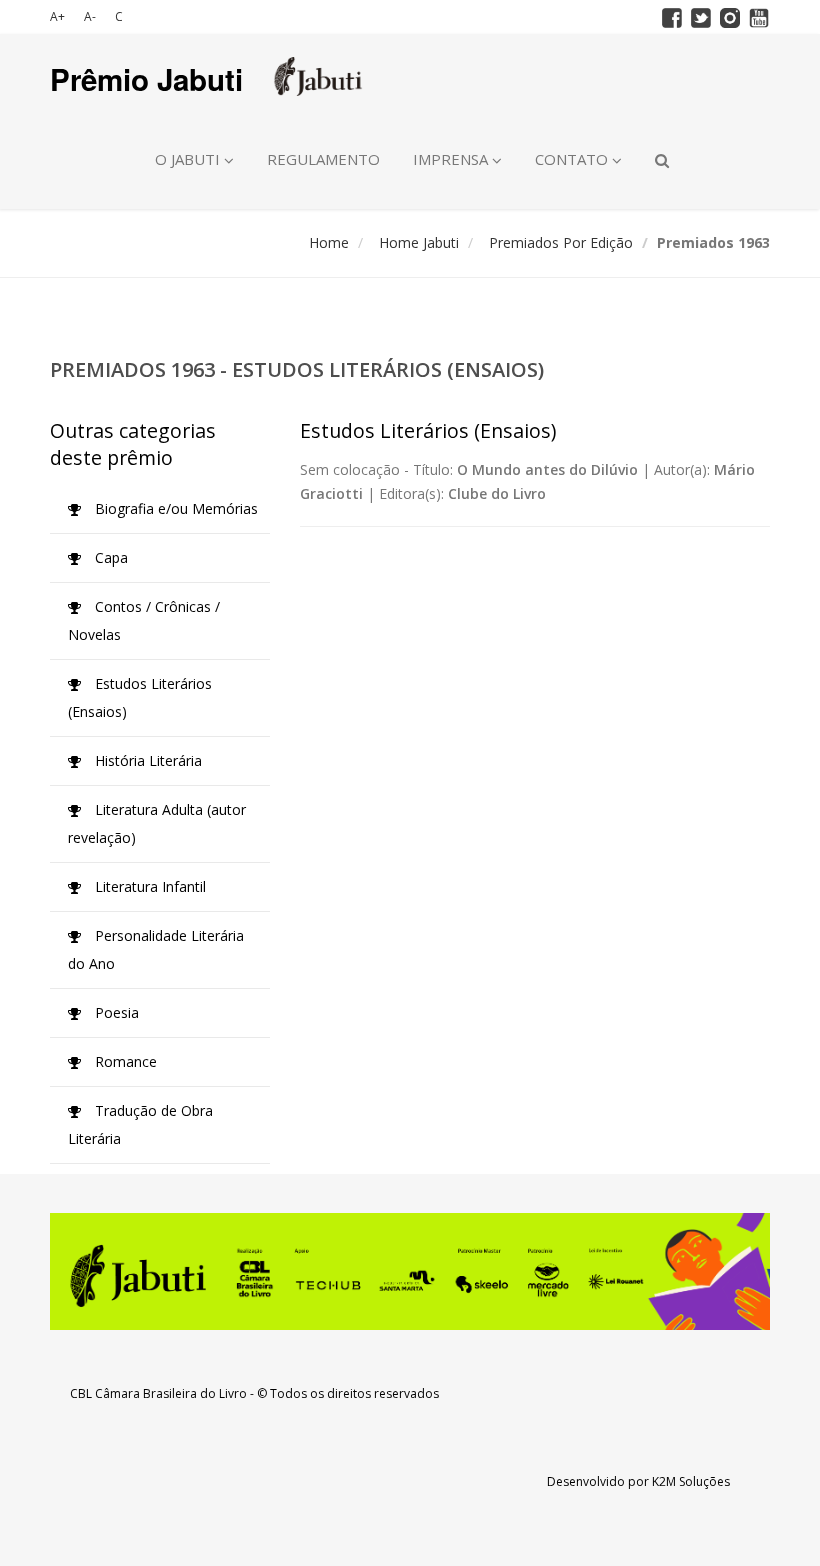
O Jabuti (189, 159)
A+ (57, 16)
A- (90, 16)
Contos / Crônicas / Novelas (144, 620)
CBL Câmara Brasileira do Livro (158, 1393)
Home (329, 242)
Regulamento (323, 159)
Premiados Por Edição (561, 242)
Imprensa (452, 159)
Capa (109, 557)
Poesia (115, 1012)
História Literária (146, 760)
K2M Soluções (691, 1481)
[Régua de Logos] (410, 1271)
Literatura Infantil (148, 886)
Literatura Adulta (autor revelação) (157, 823)
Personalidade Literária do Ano (156, 949)
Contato (573, 159)
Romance (124, 1061)
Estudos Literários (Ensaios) (140, 697)
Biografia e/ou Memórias (174, 508)
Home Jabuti (419, 242)
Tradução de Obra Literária (140, 1124)
